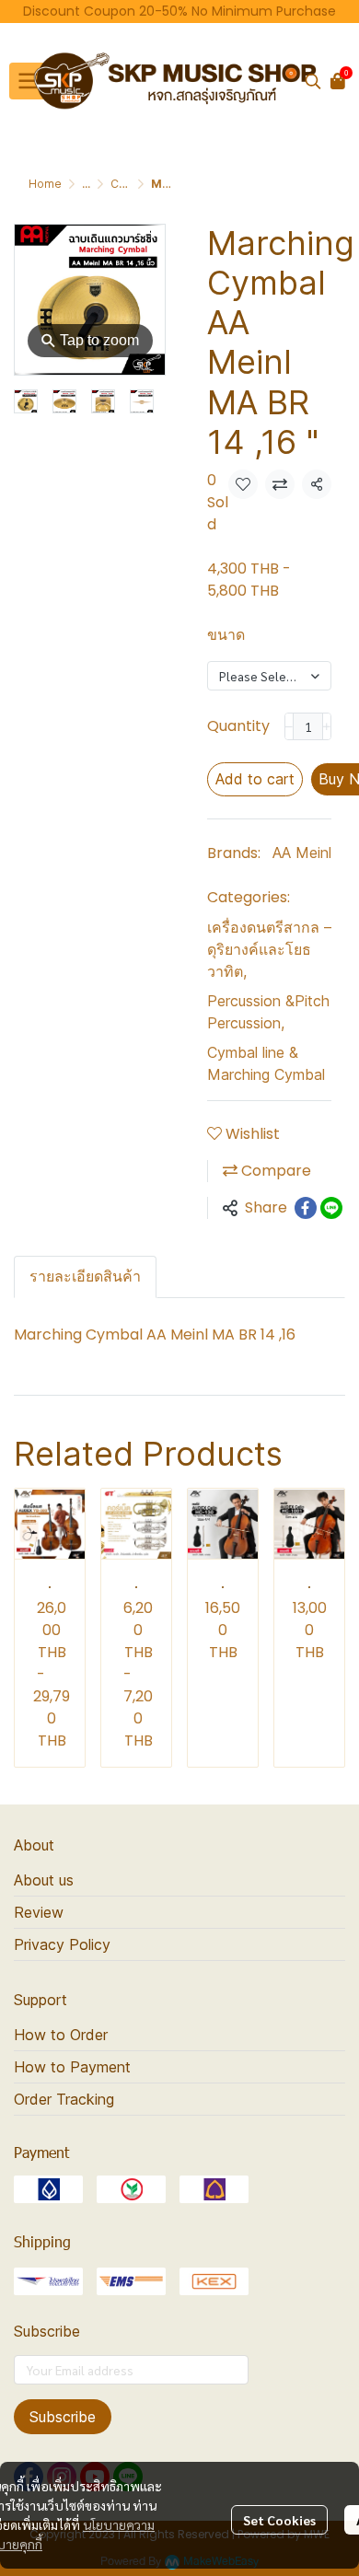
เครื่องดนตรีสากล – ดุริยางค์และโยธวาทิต (269, 949)
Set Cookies (279, 2520)
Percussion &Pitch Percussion (268, 1012)
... (86, 184)
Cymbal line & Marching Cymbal (266, 1063)
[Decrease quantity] (289, 726)
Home (45, 184)
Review (39, 1912)
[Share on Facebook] (306, 1208)
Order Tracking (64, 2099)
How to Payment (72, 2067)
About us (44, 1880)
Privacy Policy (62, 1944)
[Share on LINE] (331, 1208)
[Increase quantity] (327, 726)
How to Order (61, 2035)
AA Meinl (302, 853)
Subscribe (63, 2417)
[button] (313, 81)
